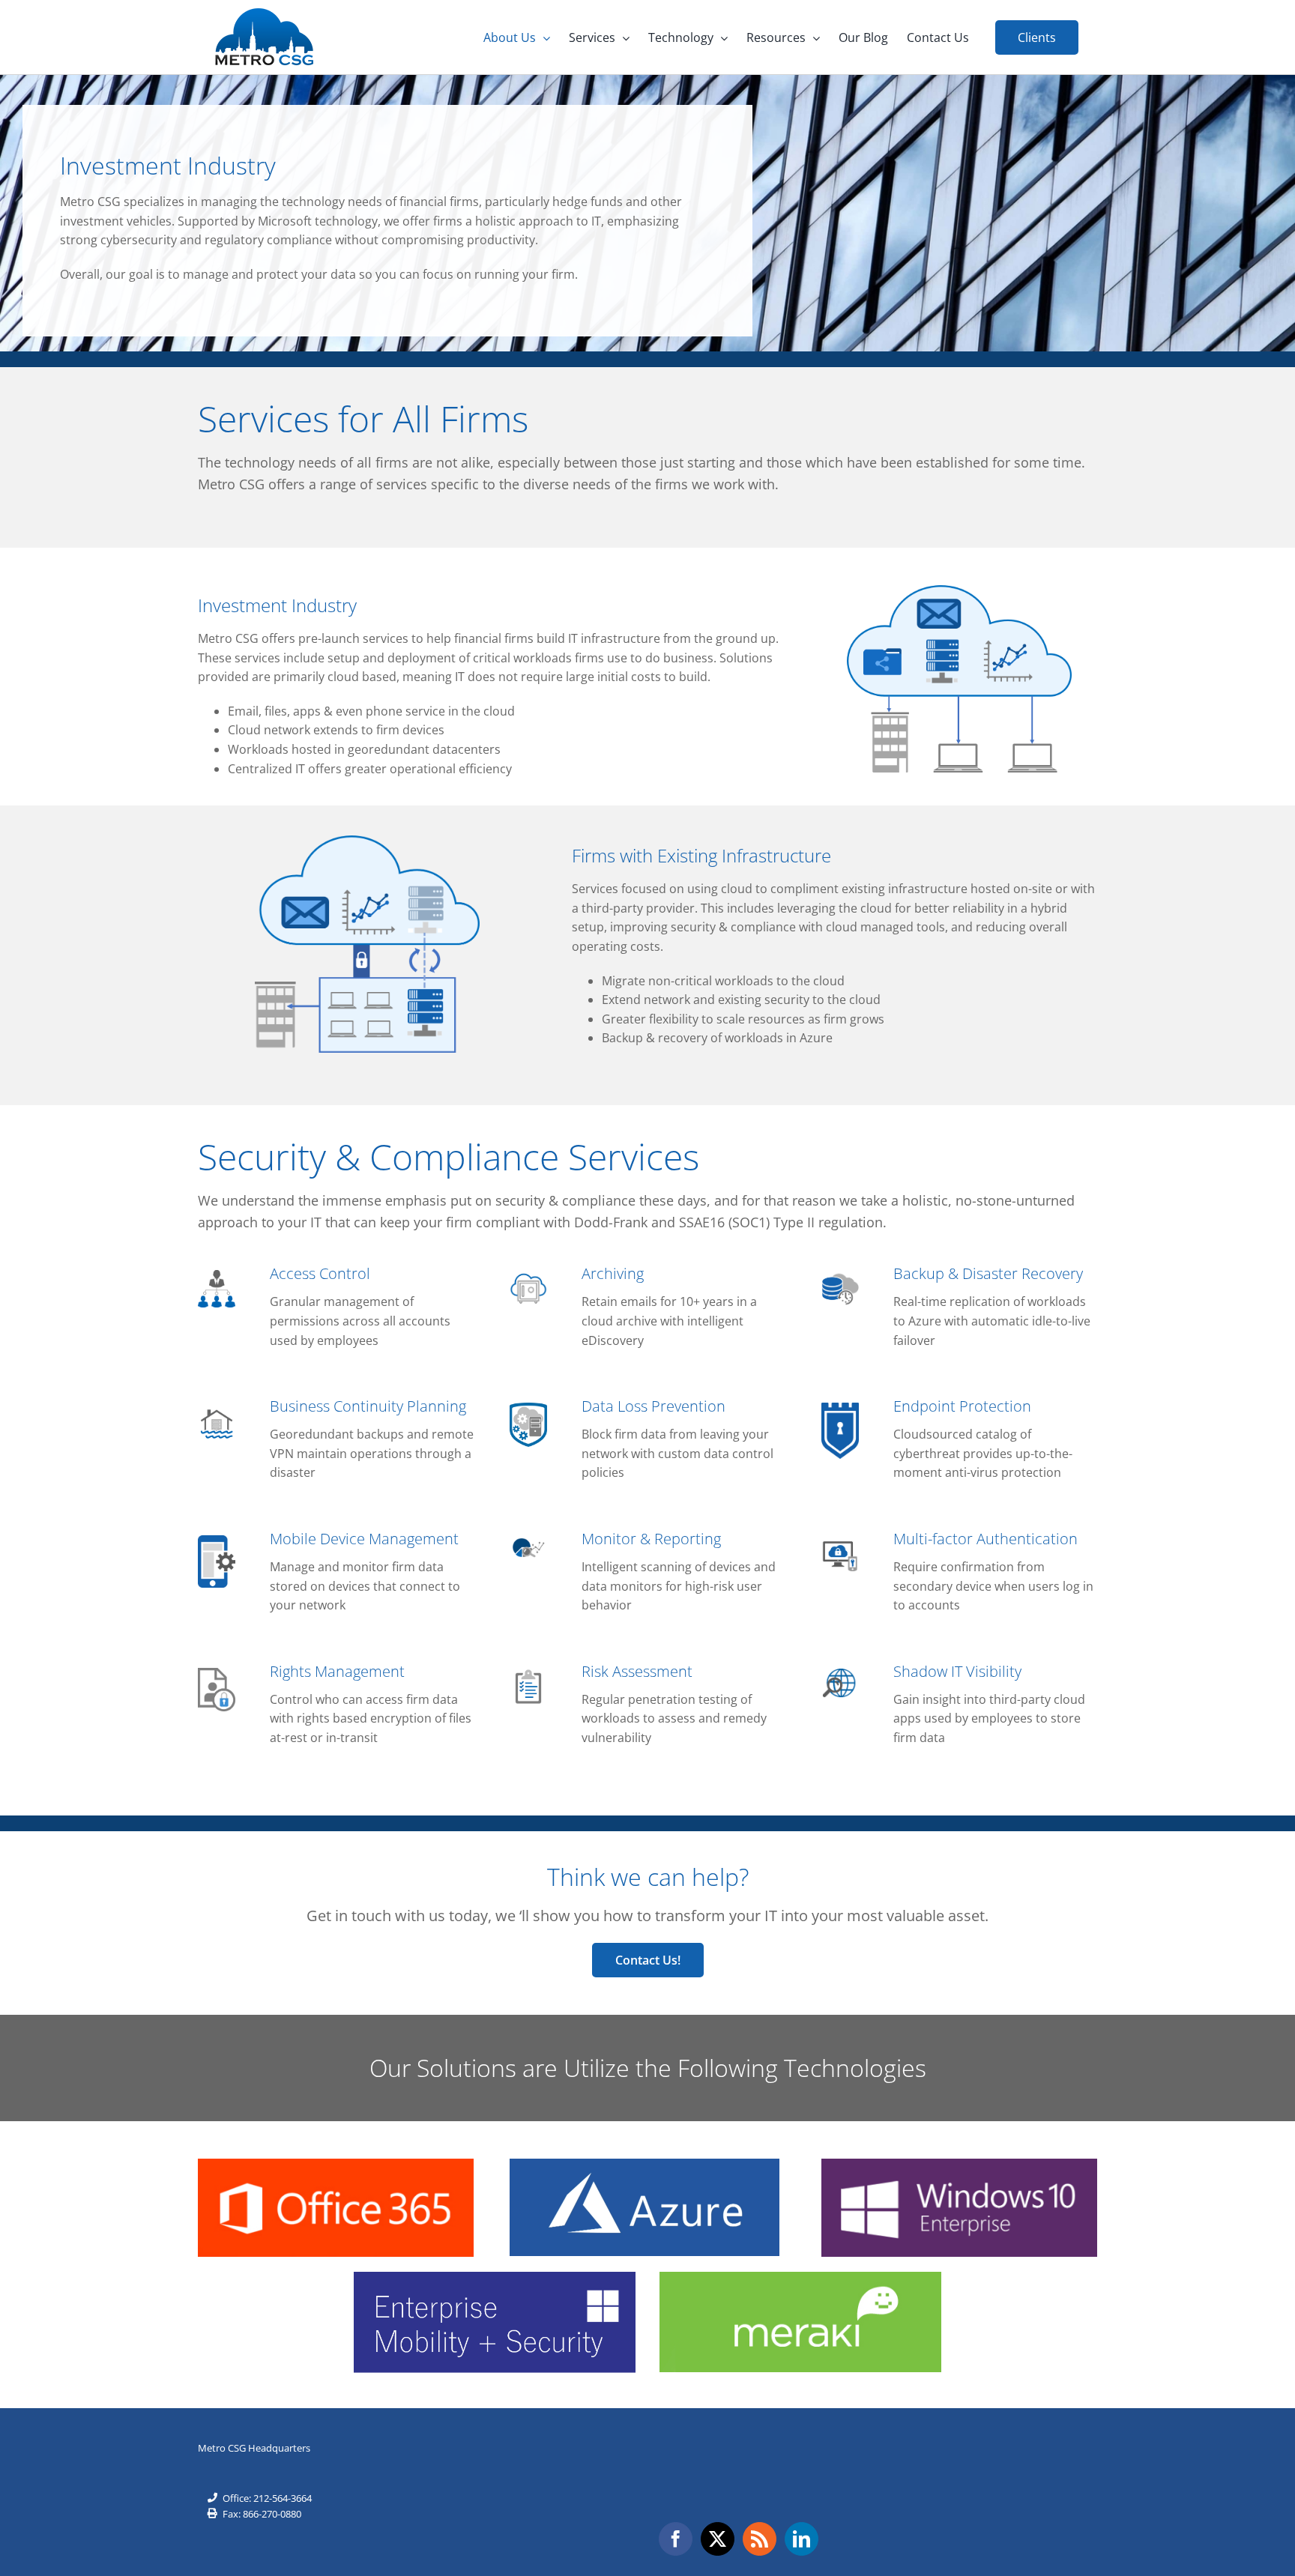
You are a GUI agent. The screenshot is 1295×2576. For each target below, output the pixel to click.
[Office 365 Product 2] (336, 2165)
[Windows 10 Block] (959, 2165)
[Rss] (760, 2539)
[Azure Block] (645, 2165)
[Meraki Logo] (800, 2278)
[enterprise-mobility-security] (495, 2278)
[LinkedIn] (802, 2539)
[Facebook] (676, 2539)
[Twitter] (718, 2539)
